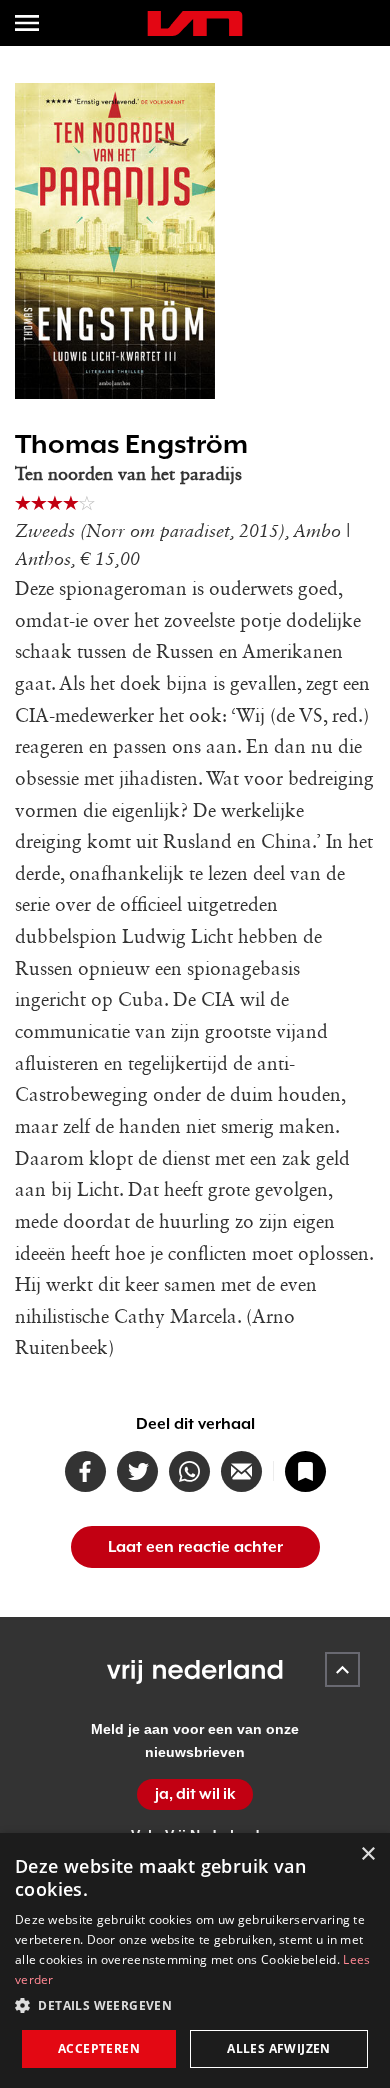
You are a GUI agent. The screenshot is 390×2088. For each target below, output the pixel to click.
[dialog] (195, 1960)
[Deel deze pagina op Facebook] (85, 1471)
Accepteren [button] (99, 2048)
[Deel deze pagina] (241, 1471)
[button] (195, 2006)
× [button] (367, 1854)
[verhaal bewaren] (305, 1471)
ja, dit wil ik (195, 1794)
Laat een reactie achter (195, 1547)
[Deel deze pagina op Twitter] (137, 1471)
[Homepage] (195, 23)
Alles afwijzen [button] (279, 2048)
